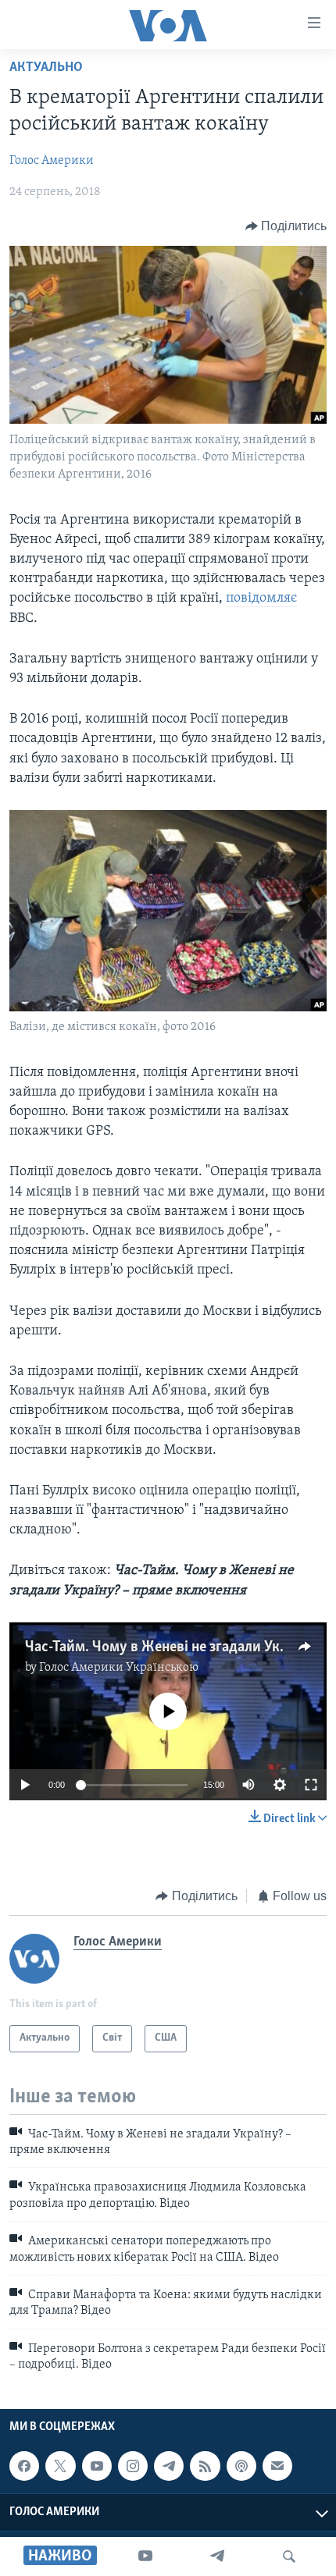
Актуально (46, 68)
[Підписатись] (277, 2466)
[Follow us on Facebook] (24, 2466)
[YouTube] (145, 2556)
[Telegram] (217, 2556)
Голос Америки (52, 161)
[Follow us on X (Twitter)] (60, 2466)
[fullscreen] (311, 1785)
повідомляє (261, 599)
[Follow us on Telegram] (169, 2466)
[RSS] (205, 2466)
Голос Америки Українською (119, 1668)
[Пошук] (289, 2556)
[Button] (286, 226)
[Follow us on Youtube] (97, 2466)
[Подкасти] (241, 2466)
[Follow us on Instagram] (133, 2466)
